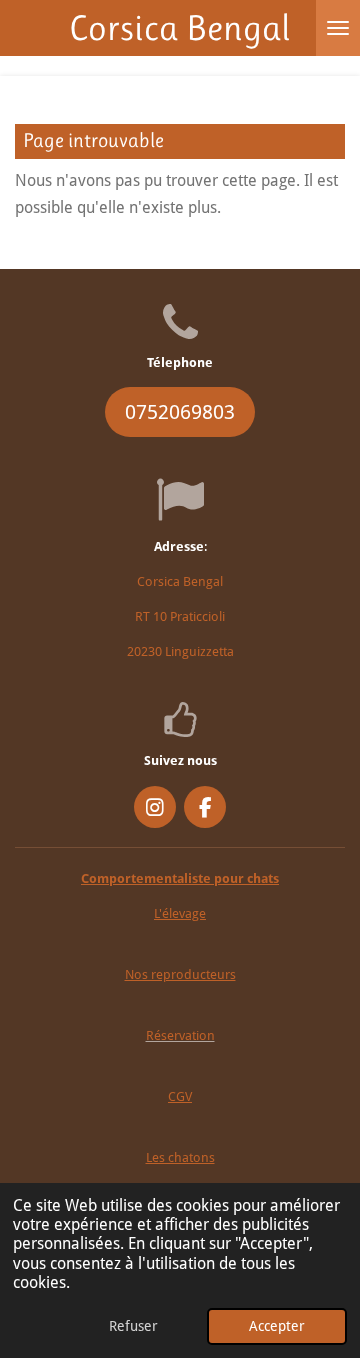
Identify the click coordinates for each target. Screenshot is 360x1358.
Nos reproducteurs (180, 974)
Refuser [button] (133, 1326)
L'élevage (180, 913)
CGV (180, 1096)
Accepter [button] (277, 1326)
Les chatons (180, 1157)
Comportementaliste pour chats (180, 878)
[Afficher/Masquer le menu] (338, 28)
